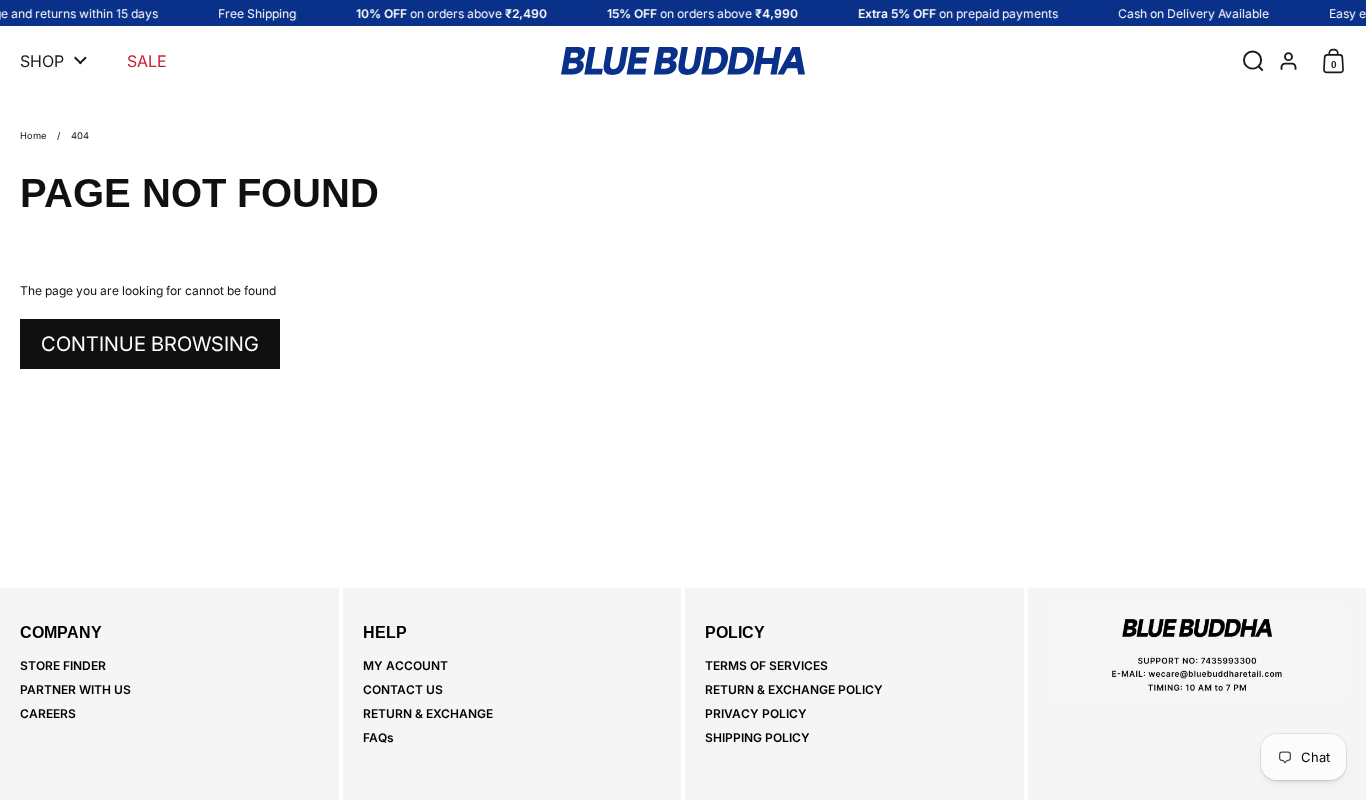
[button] (1248, 61)
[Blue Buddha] (683, 61)
